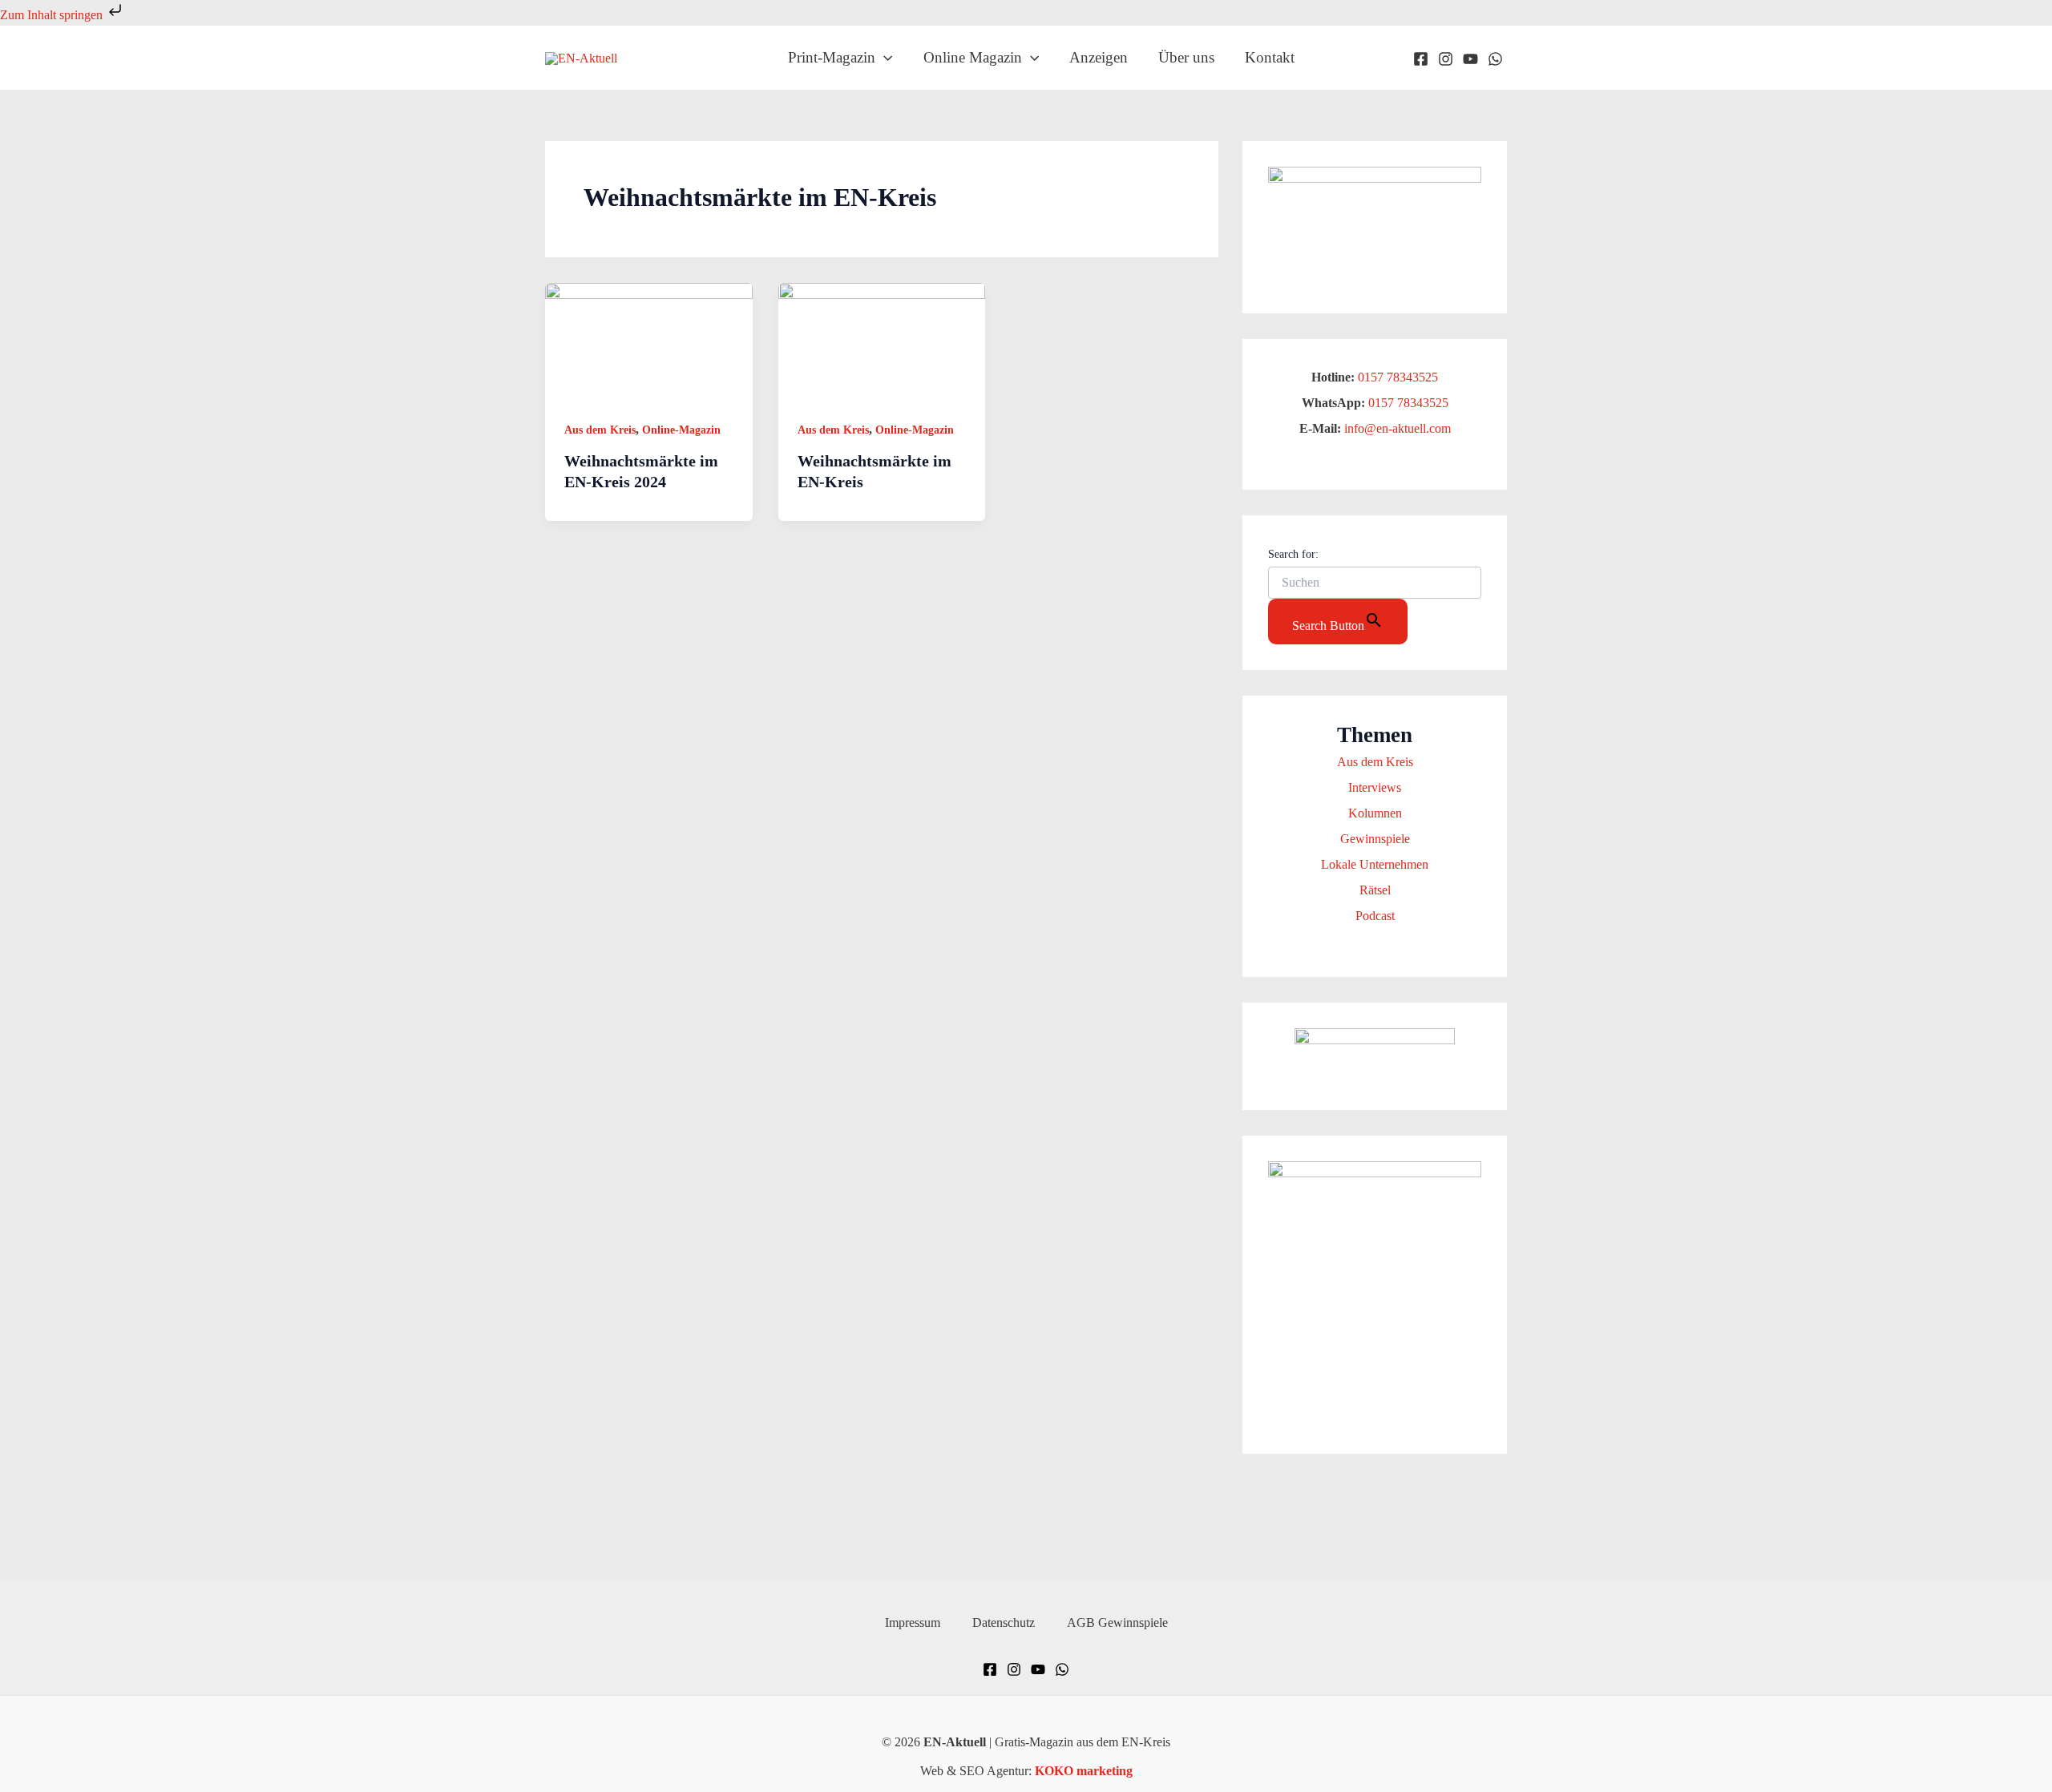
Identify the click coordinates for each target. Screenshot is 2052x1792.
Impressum (913, 1622)
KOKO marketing (1084, 1771)
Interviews (1375, 787)
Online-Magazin (681, 430)
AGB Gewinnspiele (1117, 1622)
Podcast (1375, 916)
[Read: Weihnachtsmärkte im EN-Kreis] (882, 340)
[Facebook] (1421, 59)
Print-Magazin (832, 57)
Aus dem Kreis (600, 430)
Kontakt (1270, 57)
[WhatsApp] (1495, 59)
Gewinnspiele (1375, 839)
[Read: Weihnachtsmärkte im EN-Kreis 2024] (649, 340)
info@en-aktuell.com (1396, 428)
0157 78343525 (1398, 377)
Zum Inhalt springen (53, 15)
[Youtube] (1470, 59)
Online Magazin (973, 57)
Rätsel (1375, 890)
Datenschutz (1004, 1622)
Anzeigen (1099, 57)
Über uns (1186, 57)
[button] (884, 58)
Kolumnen (1375, 813)
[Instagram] (1446, 59)
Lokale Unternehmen (1375, 864)
